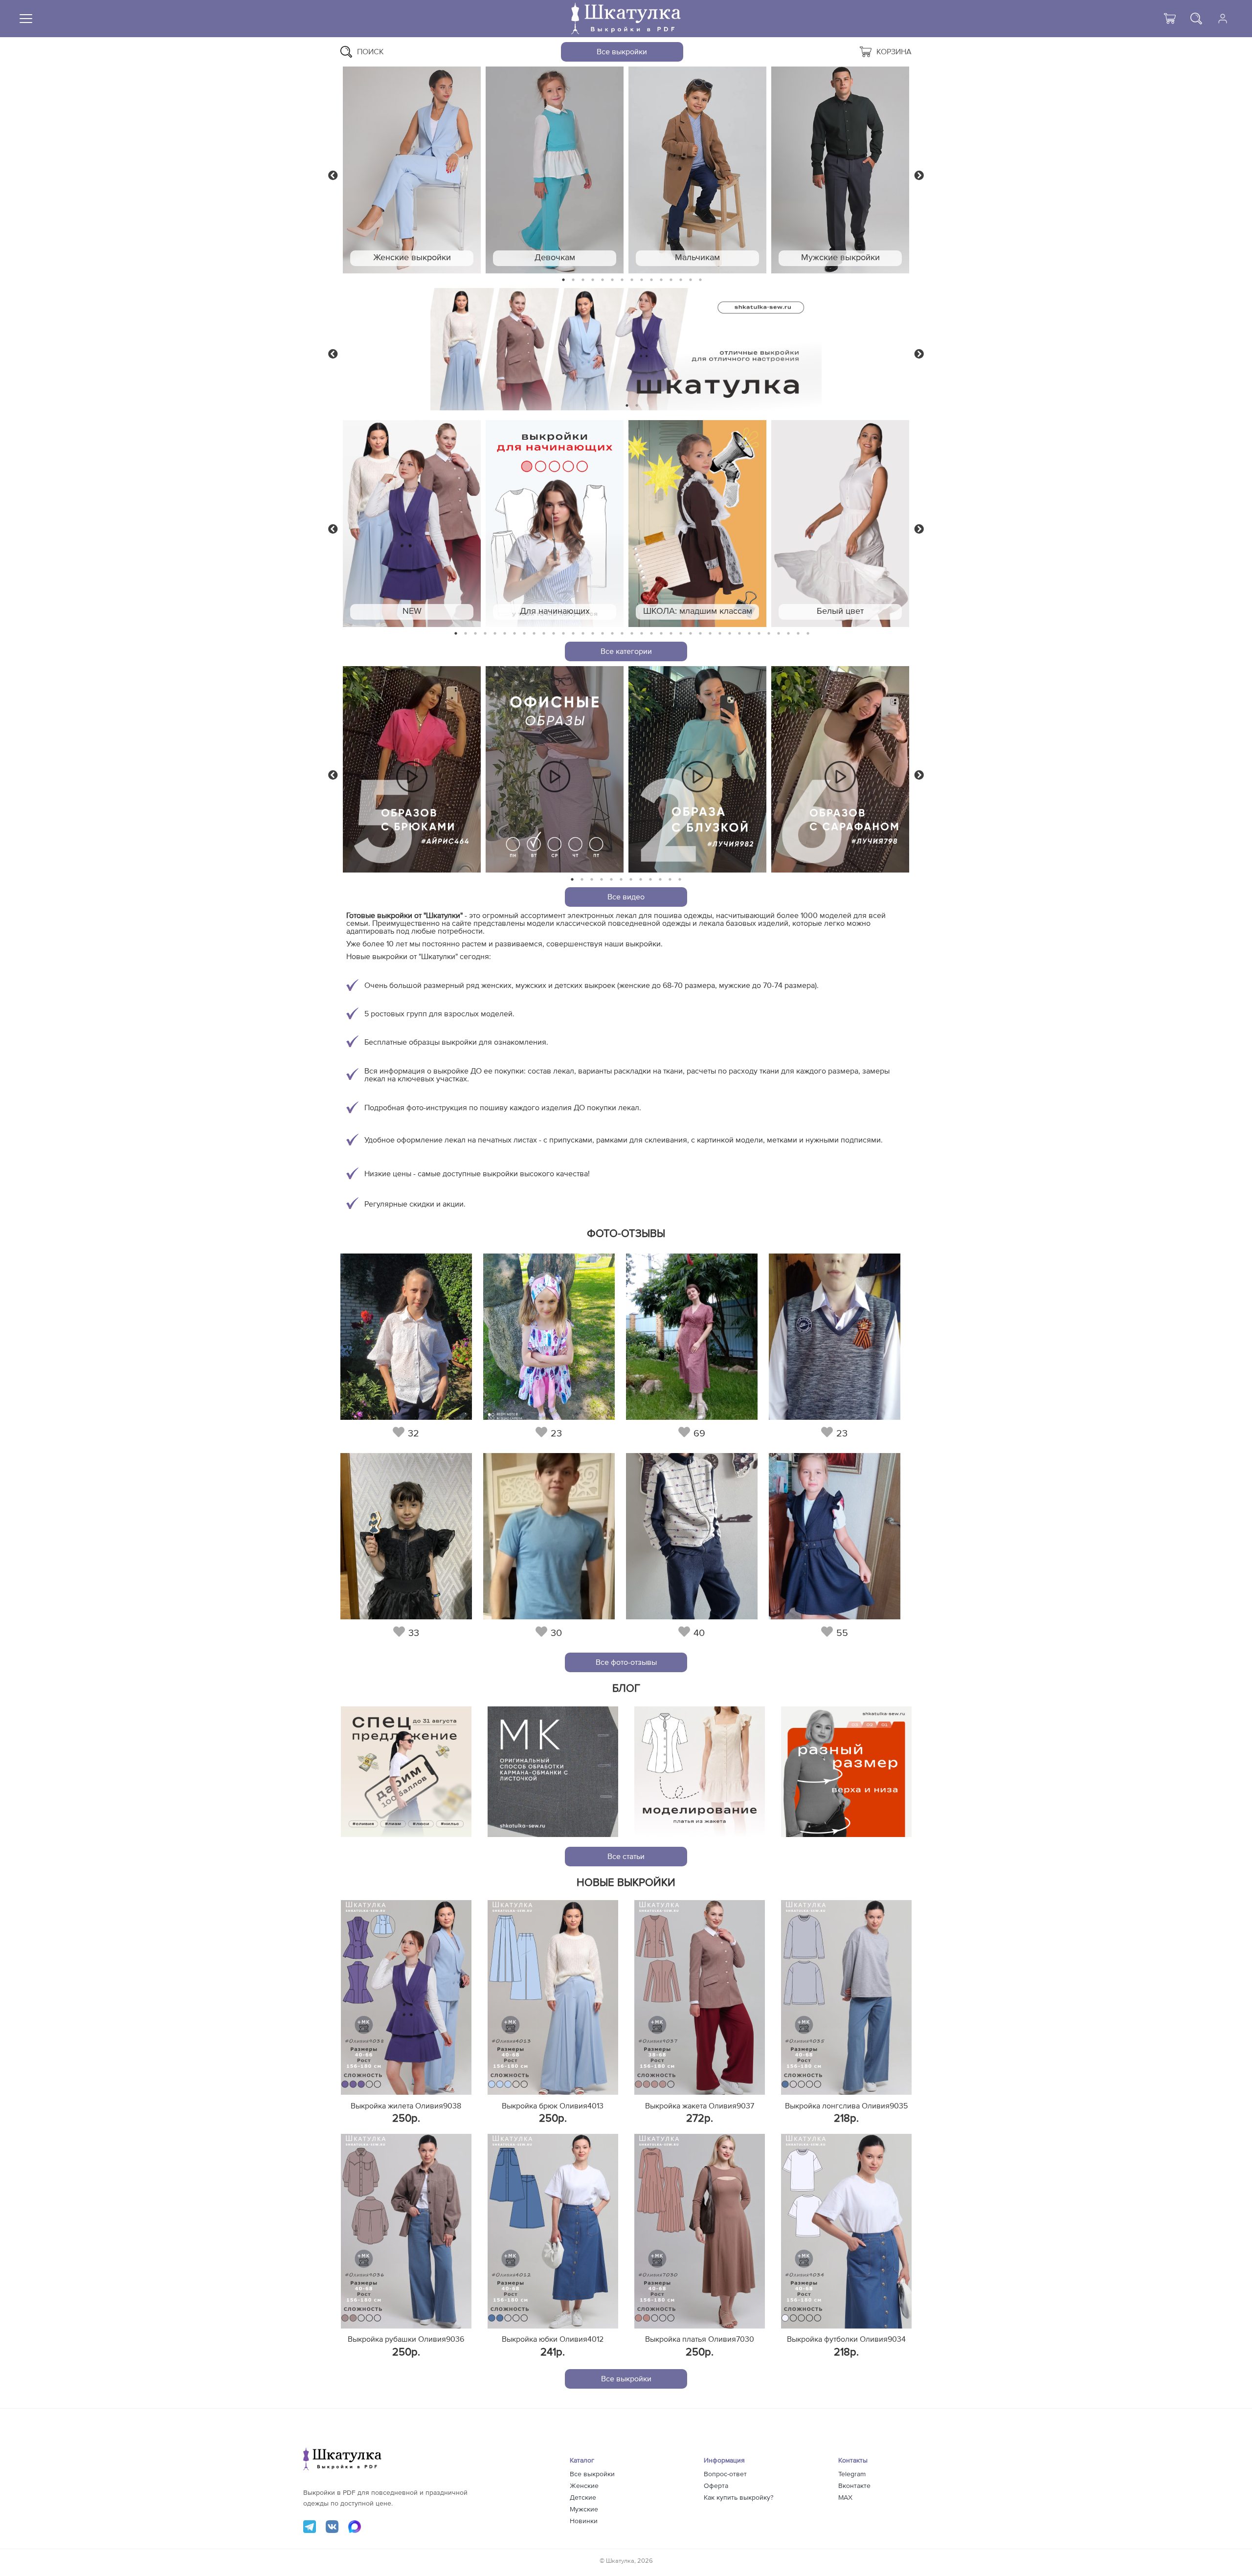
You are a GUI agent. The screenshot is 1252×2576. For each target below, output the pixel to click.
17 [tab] (612, 634)
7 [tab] (622, 280)
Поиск (370, 52)
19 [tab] (632, 634)
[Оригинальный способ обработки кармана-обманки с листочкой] (553, 1772)
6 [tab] (613, 280)
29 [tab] (730, 634)
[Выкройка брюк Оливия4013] (553, 1997)
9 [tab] (642, 280)
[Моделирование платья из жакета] (700, 1772)
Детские (583, 2498)
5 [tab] (603, 280)
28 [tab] (720, 634)
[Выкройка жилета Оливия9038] (406, 1997)
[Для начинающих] (555, 524)
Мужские (584, 2509)
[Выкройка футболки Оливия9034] (846, 2231)
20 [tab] (642, 634)
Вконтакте (854, 2486)
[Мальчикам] (697, 170)
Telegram (852, 2474)
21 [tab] (651, 634)
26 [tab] (700, 634)
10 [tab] (651, 280)
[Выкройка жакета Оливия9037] (700, 1997)
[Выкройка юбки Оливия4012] (553, 2231)
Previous (333, 175)
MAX (845, 2498)
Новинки (584, 2521)
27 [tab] (710, 634)
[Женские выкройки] (412, 170)
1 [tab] (564, 280)
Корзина (894, 52)
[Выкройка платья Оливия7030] (700, 2231)
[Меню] (26, 19)
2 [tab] (573, 280)
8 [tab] (632, 280)
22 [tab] (661, 634)
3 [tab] (583, 280)
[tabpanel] (412, 170)
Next (919, 175)
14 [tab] (691, 280)
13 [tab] (681, 280)
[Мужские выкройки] (840, 170)
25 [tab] (691, 634)
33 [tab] (769, 634)
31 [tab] (749, 634)
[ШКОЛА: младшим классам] (697, 524)
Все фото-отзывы (626, 1662)
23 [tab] (671, 634)
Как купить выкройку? (738, 2498)
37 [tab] (808, 634)
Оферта (716, 2486)
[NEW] (412, 524)
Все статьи (626, 1857)
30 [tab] (739, 634)
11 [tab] (661, 280)
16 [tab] (603, 634)
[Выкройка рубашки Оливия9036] (406, 2231)
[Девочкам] (555, 170)
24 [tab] (681, 634)
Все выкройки (622, 52)
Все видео (626, 897)
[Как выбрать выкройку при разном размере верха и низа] (846, 1772)
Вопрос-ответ (725, 2474)
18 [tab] (622, 634)
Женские (584, 2486)
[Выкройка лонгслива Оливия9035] (846, 1997)
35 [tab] (788, 634)
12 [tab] (671, 280)
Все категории (626, 651)
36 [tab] (798, 634)
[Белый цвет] (840, 524)
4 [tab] (593, 280)
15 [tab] (700, 280)
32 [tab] (759, 634)
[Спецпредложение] (406, 1772)
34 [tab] (779, 634)
